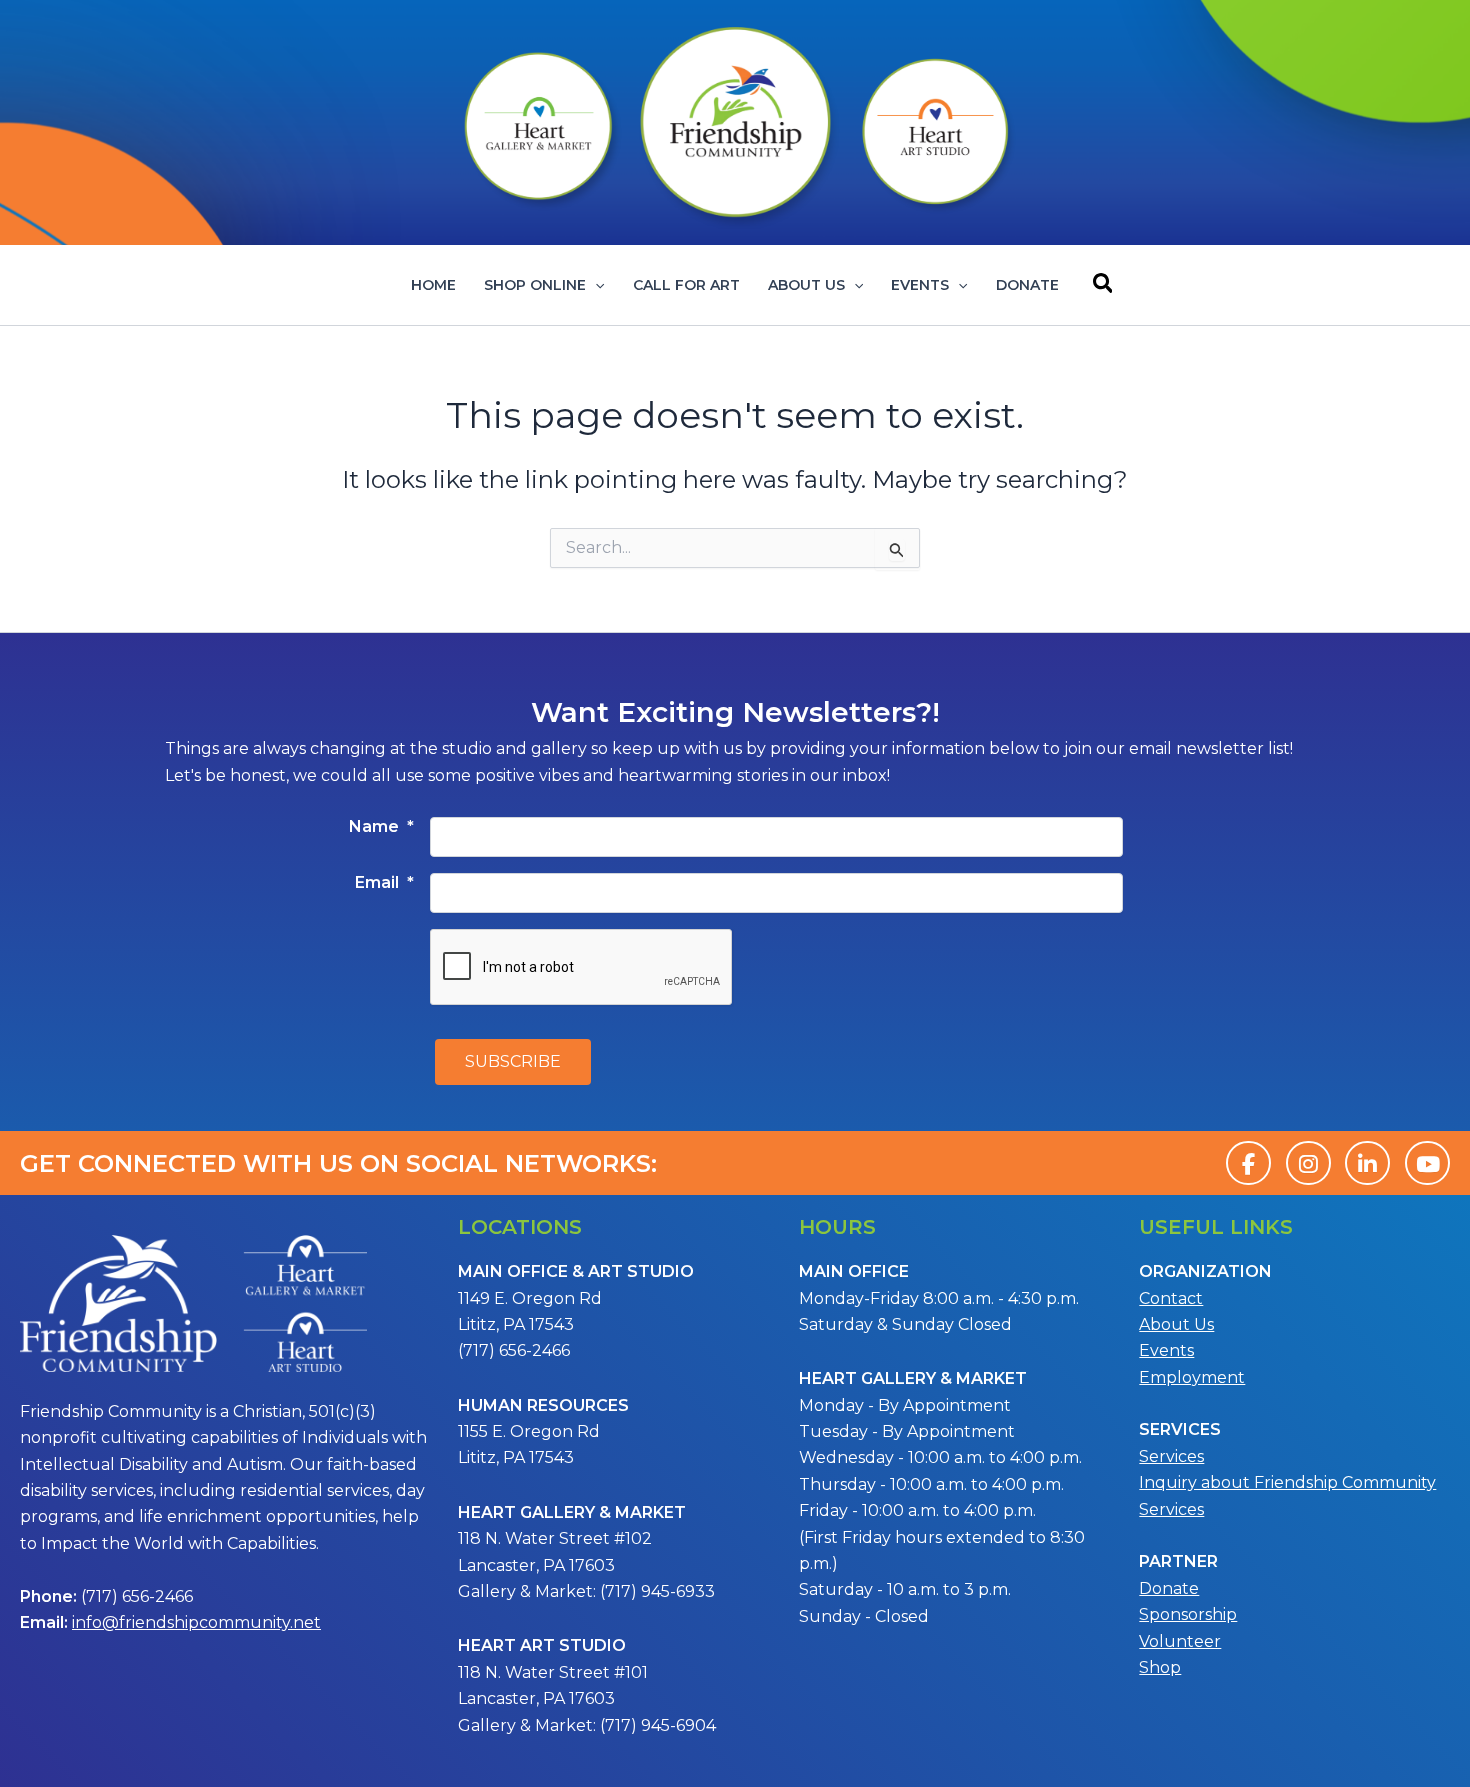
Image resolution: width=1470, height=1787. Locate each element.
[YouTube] (1427, 1163)
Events (920, 285)
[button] (595, 285)
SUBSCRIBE (513, 1061)
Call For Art (686, 285)
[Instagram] (1308, 1163)
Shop (1160, 1667)
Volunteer (1180, 1641)
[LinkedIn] (1367, 1163)
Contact (1171, 1298)
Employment (1192, 1377)
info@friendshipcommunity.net (196, 1622)
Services (1171, 1456)
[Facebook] (1248, 1163)
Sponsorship (1188, 1614)
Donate (1027, 285)
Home (433, 285)
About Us (806, 285)
